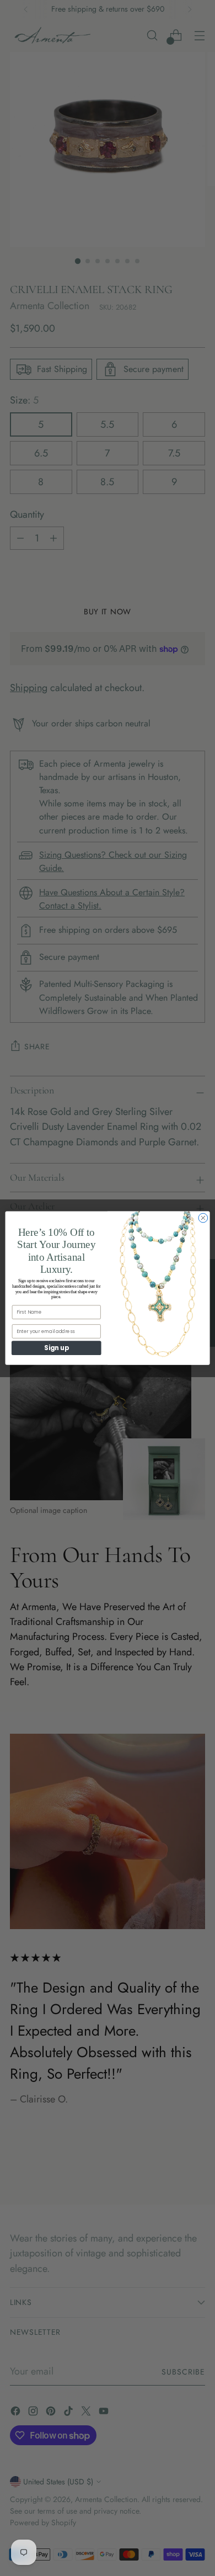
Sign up (56, 1348)
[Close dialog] (203, 1218)
